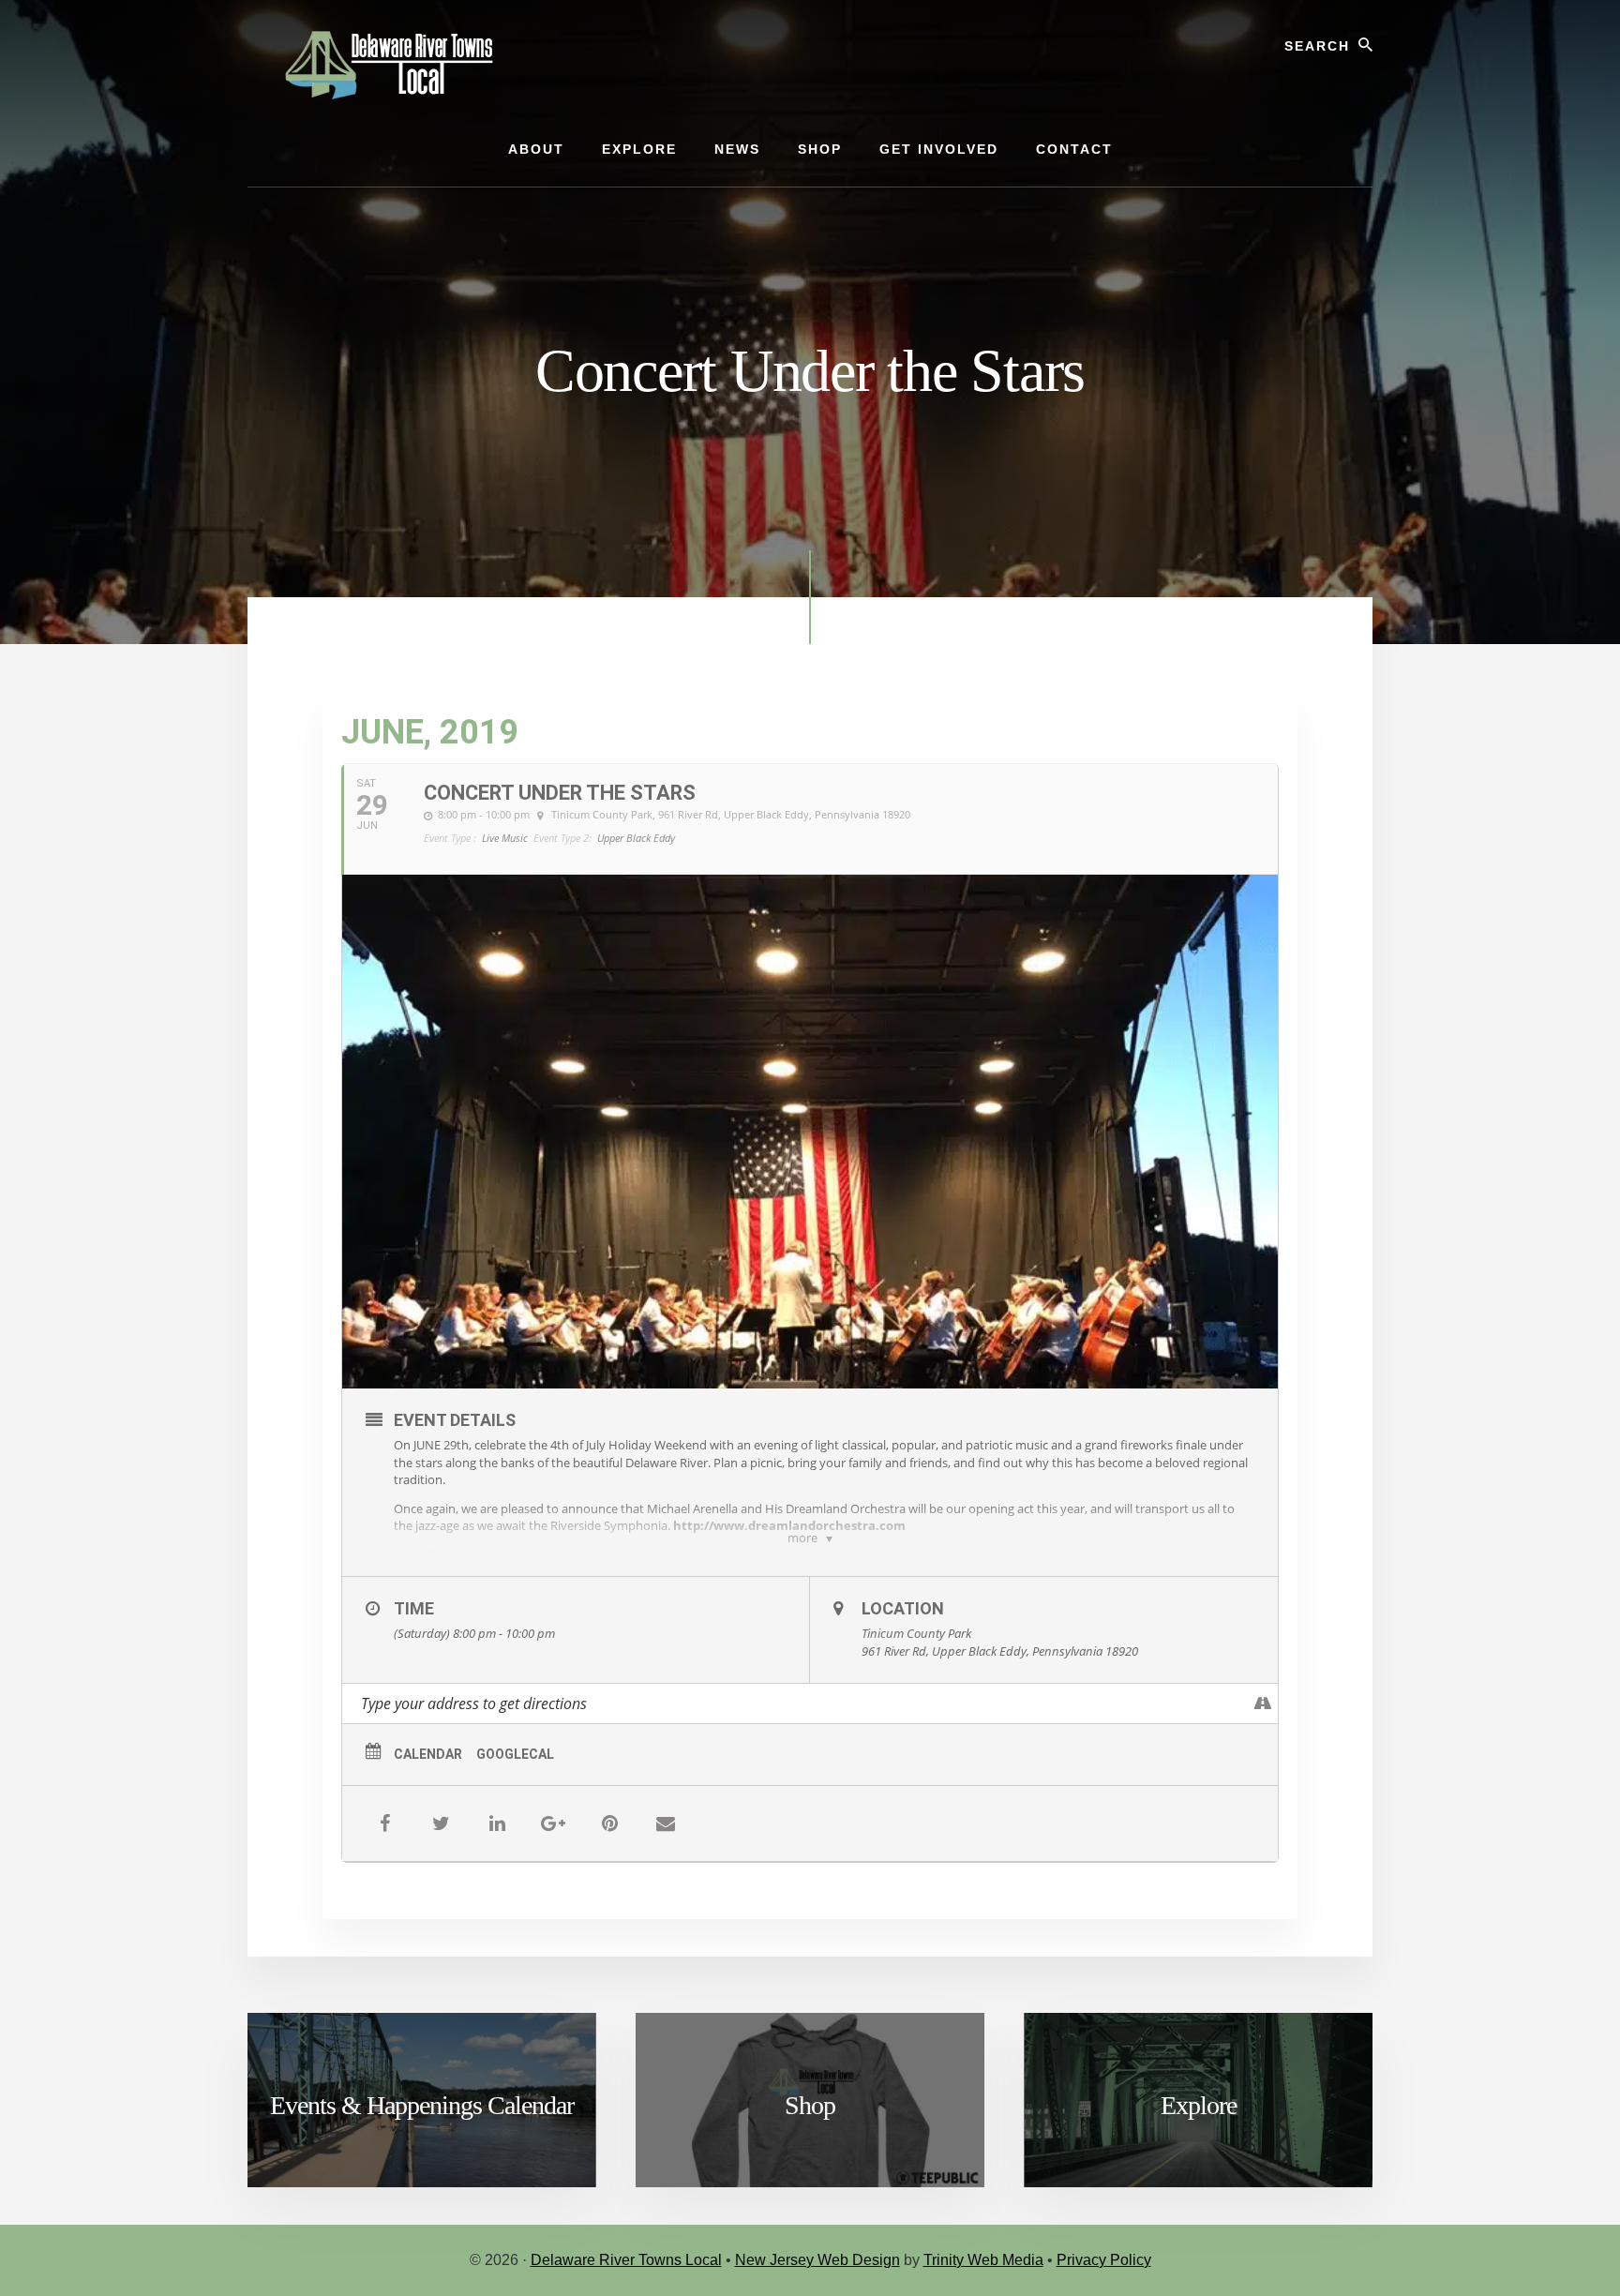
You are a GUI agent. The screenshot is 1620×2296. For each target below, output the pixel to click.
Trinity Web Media (983, 2260)
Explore (1199, 2105)
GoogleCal (515, 1754)
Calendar (428, 1754)
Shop (810, 2105)
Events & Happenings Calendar (422, 2105)
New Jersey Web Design (817, 2260)
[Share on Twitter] (441, 1823)
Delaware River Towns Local (626, 2260)
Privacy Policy (1104, 2260)
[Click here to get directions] (1263, 1703)
